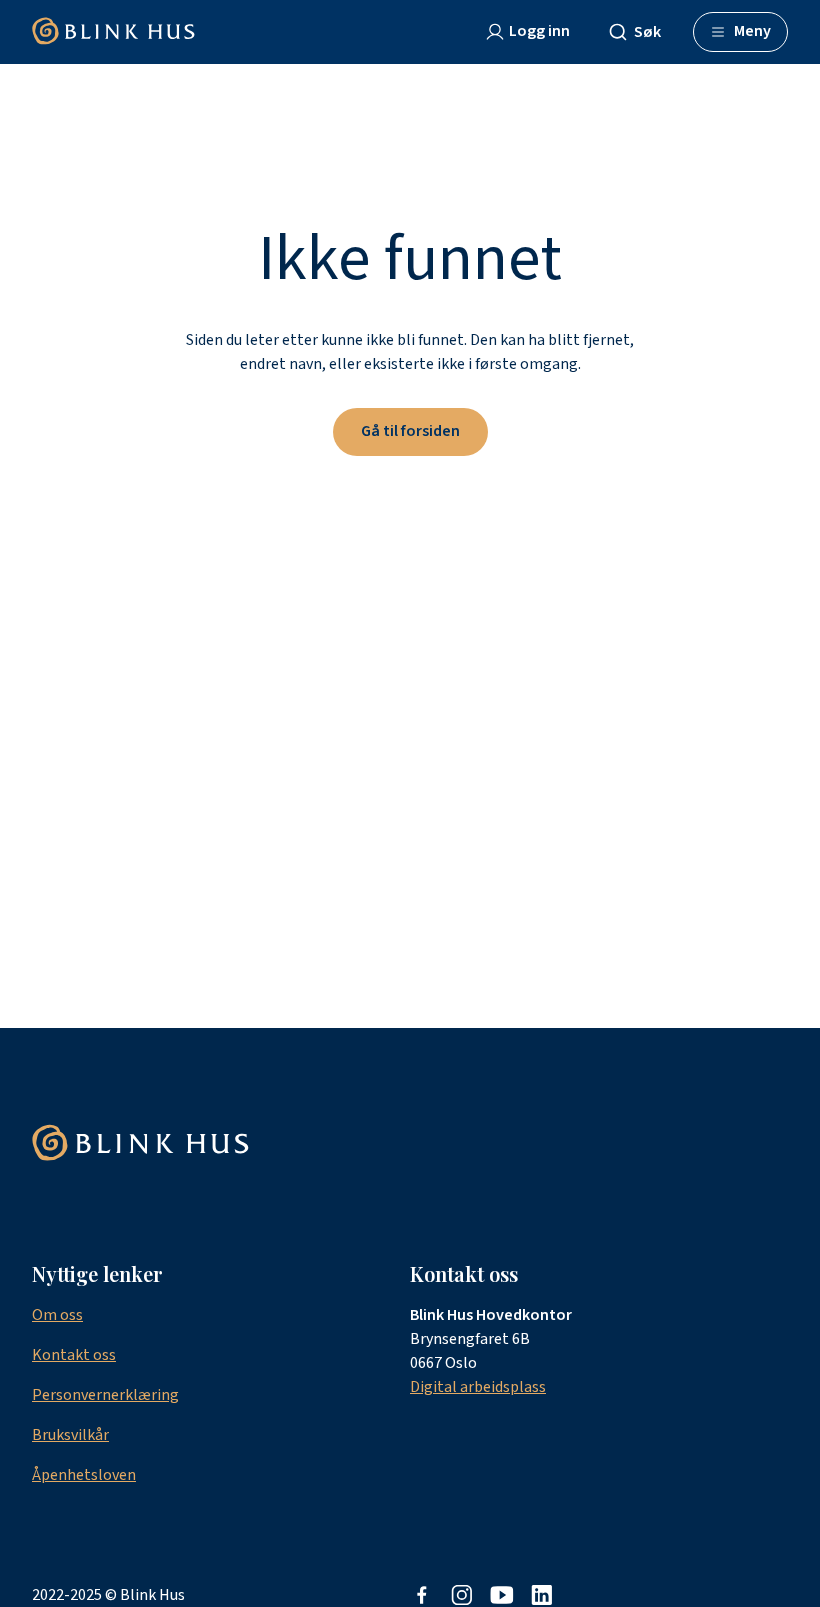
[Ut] (502, 1595)
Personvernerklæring (105, 1395)
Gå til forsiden (410, 431)
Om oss (57, 1315)
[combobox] (643, 32)
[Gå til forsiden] (113, 32)
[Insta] (462, 1595)
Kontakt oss (74, 1355)
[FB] (422, 1595)
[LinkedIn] (542, 1595)
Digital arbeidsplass (478, 1387)
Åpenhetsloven (84, 1475)
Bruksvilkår (70, 1435)
